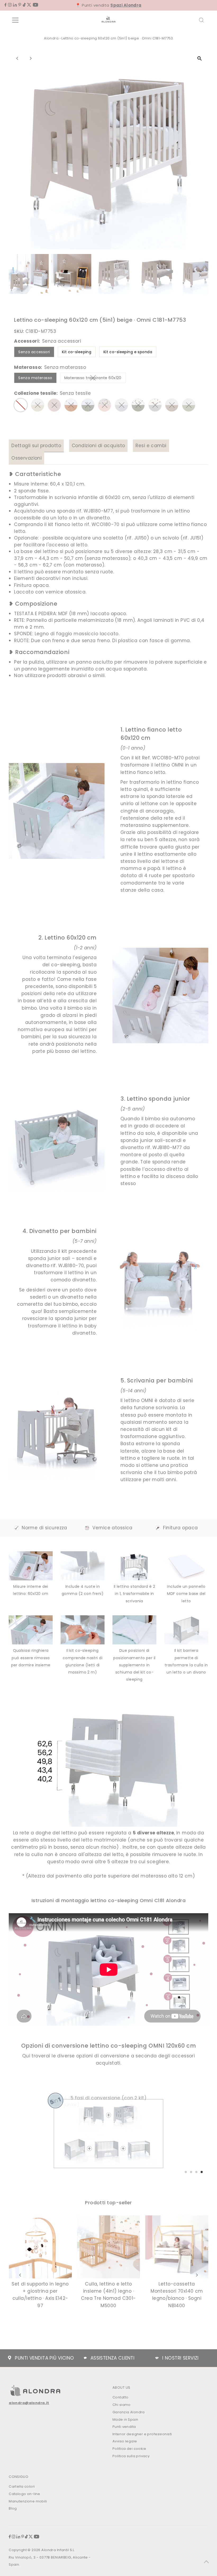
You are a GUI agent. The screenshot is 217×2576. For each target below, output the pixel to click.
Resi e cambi (151, 446)
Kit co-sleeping (77, 352)
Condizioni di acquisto (98, 446)
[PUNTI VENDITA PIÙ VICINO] (10, 2358)
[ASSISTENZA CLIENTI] (85, 2358)
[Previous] (17, 58)
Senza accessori (34, 352)
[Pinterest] (20, 5)
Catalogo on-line (24, 2494)
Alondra (51, 38)
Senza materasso (35, 378)
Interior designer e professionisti (142, 2434)
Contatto (120, 2397)
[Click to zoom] (200, 58)
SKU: (19, 331)
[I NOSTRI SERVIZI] (157, 2358)
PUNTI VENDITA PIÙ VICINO (44, 2358)
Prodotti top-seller (108, 2203)
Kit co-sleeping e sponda (128, 352)
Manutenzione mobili (28, 2501)
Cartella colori (22, 2486)
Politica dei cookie (129, 2449)
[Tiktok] (24, 5)
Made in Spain (125, 2419)
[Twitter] (29, 5)
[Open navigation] (32, 20)
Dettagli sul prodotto (36, 446)
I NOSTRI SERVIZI (180, 2358)
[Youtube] (35, 5)
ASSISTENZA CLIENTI (113, 2358)
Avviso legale (125, 2441)
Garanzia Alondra (129, 2412)
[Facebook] (6, 5)
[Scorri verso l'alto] (206, 2561)
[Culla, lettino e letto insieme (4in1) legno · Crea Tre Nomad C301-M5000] (108, 2247)
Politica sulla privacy (131, 2456)
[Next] (30, 58)
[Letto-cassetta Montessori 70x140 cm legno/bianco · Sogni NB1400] (177, 2247)
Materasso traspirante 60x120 (95, 379)
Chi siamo (122, 2405)
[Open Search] (201, 20)
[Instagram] (10, 5)
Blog (13, 2508)
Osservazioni (26, 458)
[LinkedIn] (15, 5)
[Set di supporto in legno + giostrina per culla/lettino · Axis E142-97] (40, 2247)
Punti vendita (124, 2427)
